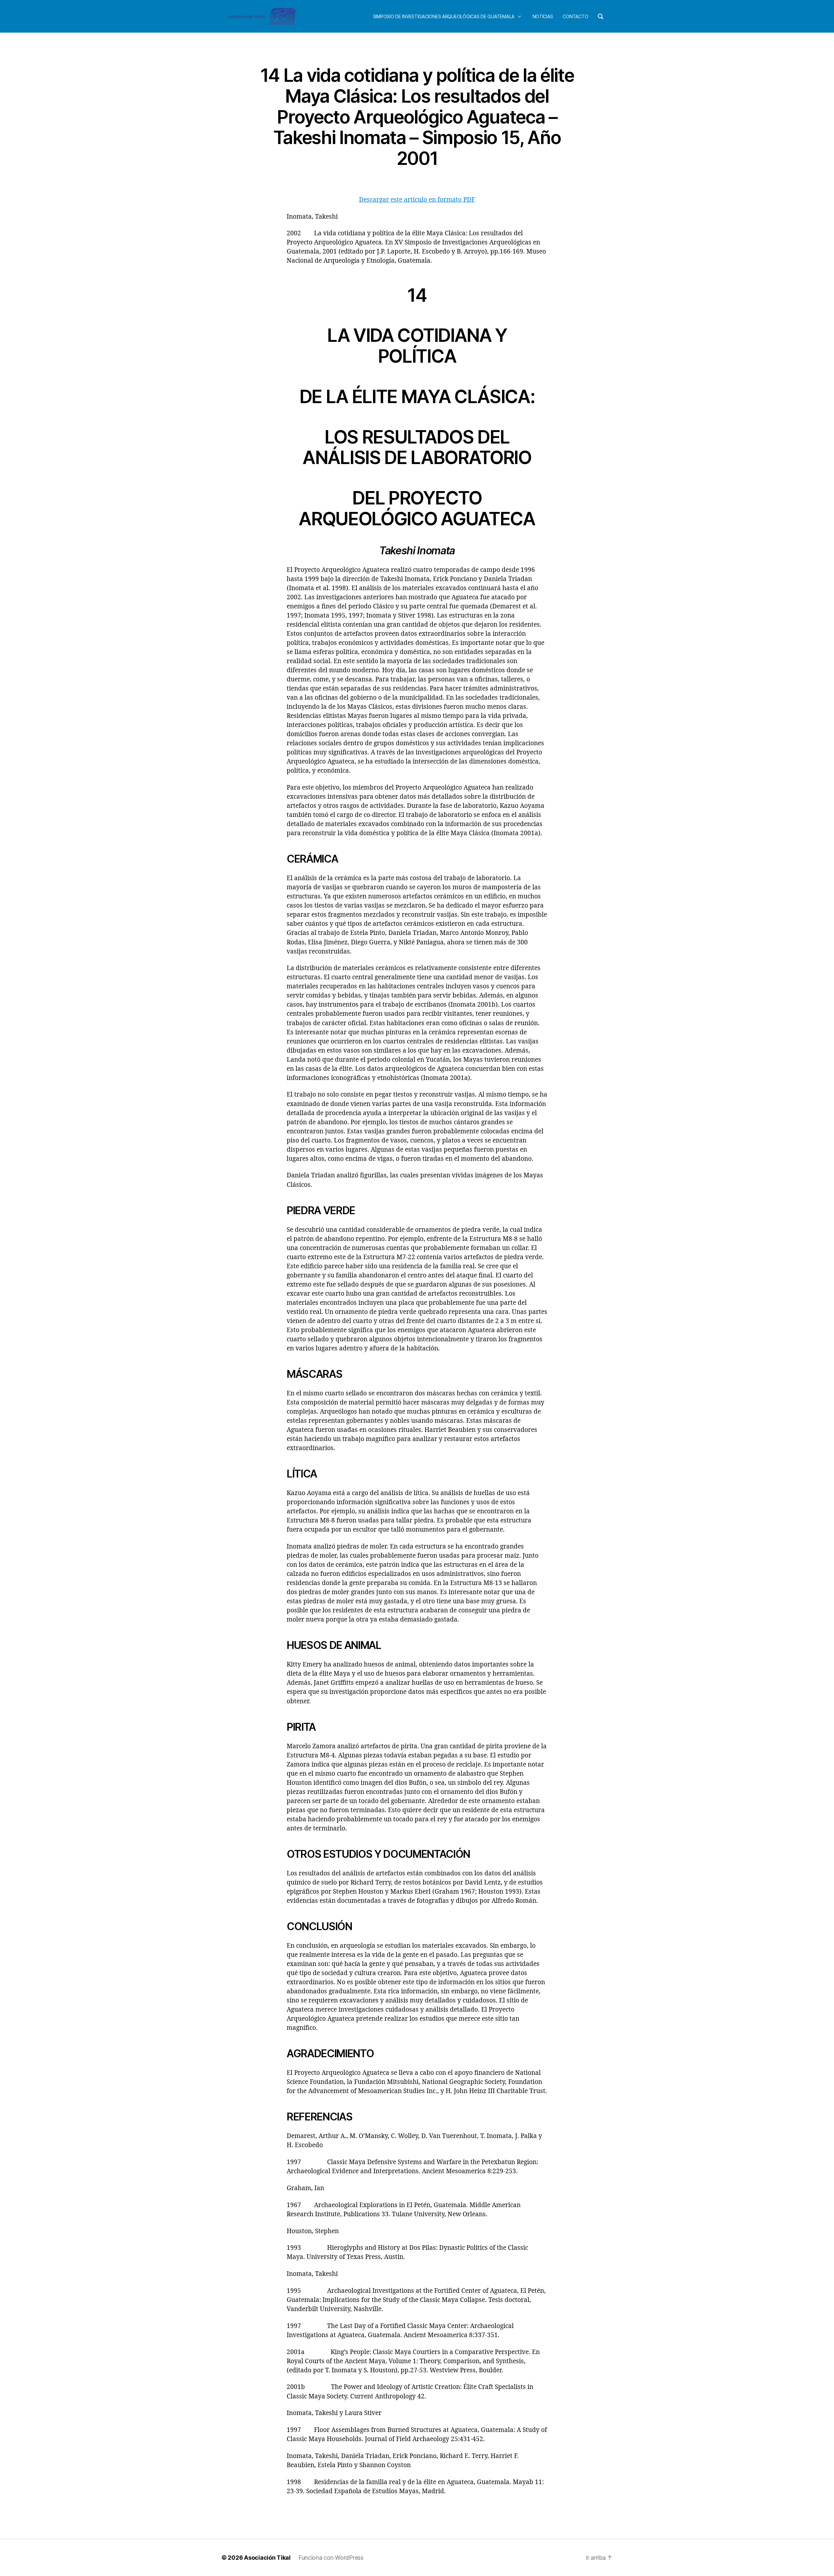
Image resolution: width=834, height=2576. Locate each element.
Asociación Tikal (267, 2558)
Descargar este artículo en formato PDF (417, 200)
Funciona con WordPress (331, 2558)
